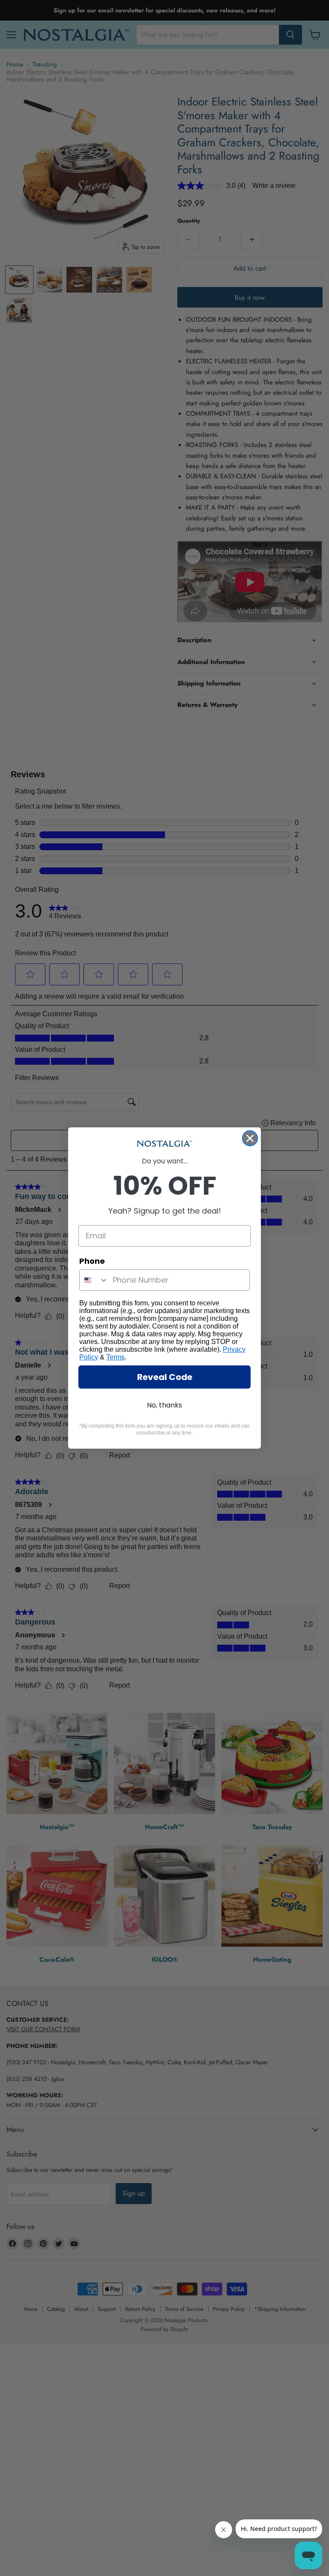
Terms (115, 1357)
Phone (92, 1261)
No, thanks (164, 1405)
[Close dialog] (250, 1138)
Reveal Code (165, 1377)
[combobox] (94, 1280)
